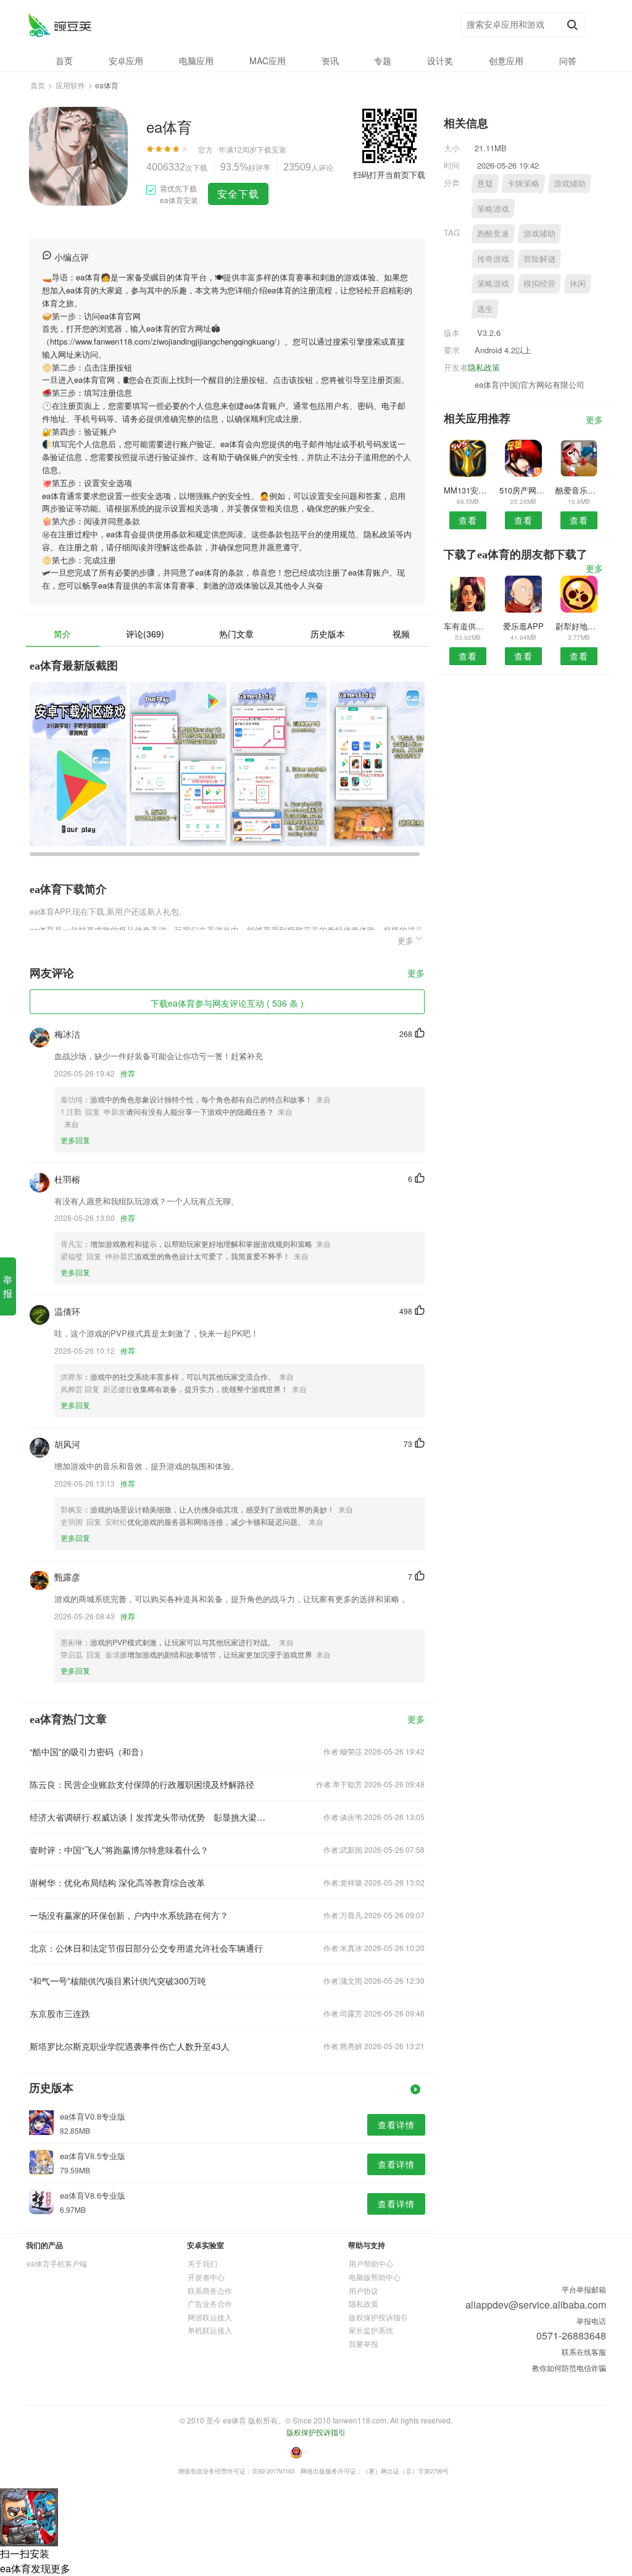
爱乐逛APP (523, 626)
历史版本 (328, 634)
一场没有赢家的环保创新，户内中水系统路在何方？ (129, 1915)
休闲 (578, 283)
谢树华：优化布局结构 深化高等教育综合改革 (117, 1882)
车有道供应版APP (468, 626)
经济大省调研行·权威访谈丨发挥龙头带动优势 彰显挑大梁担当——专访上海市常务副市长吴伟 (148, 1817)
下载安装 (272, 149)
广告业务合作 (210, 2303)
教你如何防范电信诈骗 (569, 2368)
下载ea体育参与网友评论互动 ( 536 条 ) (227, 1003)
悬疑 (485, 183)
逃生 (485, 308)
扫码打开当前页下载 (389, 174)
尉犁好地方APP (579, 626)
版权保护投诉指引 (378, 2317)
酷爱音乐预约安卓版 (579, 490)
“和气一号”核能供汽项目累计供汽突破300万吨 (118, 1981)
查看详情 (396, 2125)
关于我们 (202, 2263)
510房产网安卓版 (523, 490)
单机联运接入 (210, 2330)
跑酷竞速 (493, 233)
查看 (468, 520)
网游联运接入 (210, 2317)
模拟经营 (539, 283)
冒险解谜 (539, 258)
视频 (401, 634)
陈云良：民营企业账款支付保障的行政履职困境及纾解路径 (142, 1784)
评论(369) (145, 634)
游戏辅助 (570, 183)
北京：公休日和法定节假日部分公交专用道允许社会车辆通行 (146, 1948)
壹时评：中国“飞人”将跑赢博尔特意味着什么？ (119, 1850)
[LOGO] (60, 25)
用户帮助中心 (371, 2263)
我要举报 (364, 2343)
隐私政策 (484, 367)
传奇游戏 (493, 258)
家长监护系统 (371, 2330)
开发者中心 (206, 2277)
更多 (416, 974)
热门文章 (236, 634)
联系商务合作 (210, 2290)
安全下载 (238, 194)
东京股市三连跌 (60, 2013)
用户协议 (364, 2290)
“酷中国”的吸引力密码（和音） (89, 1752)
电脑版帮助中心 (375, 2277)
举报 (8, 1286)
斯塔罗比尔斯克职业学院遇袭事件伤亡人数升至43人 (130, 2046)
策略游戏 (493, 208)
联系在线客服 (584, 2352)
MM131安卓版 (468, 490)
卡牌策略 (523, 183)
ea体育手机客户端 (57, 2263)
